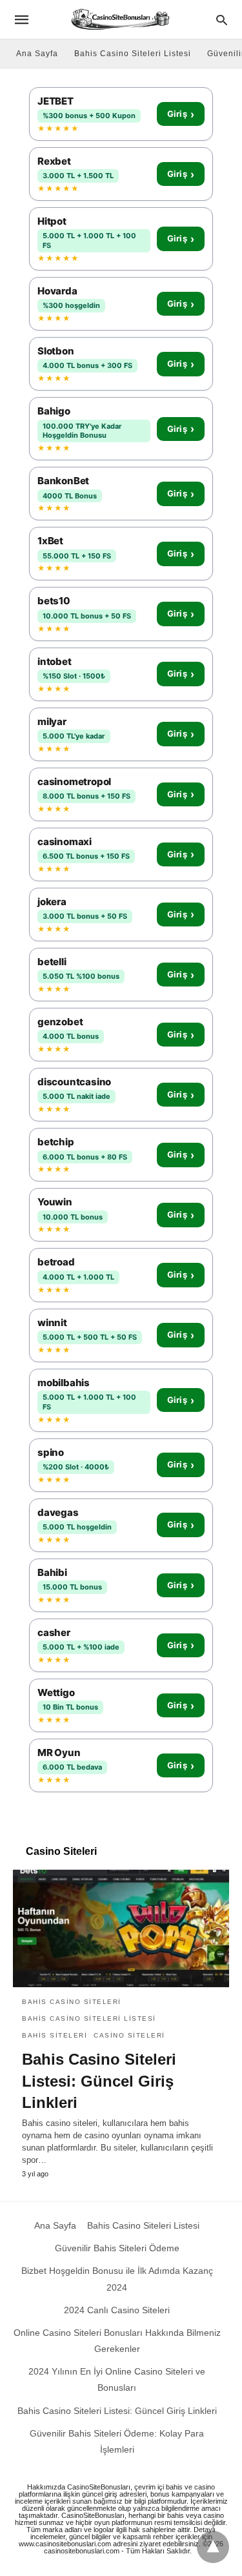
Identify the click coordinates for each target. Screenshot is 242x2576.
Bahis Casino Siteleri (72, 2002)
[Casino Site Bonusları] (120, 19)
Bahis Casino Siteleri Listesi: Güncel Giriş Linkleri (99, 2081)
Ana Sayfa (37, 54)
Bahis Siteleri (55, 2035)
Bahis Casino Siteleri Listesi (133, 54)
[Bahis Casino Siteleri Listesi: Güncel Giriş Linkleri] (121, 1928)
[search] (222, 20)
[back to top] (213, 2547)
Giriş (181, 114)
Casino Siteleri (129, 2035)
